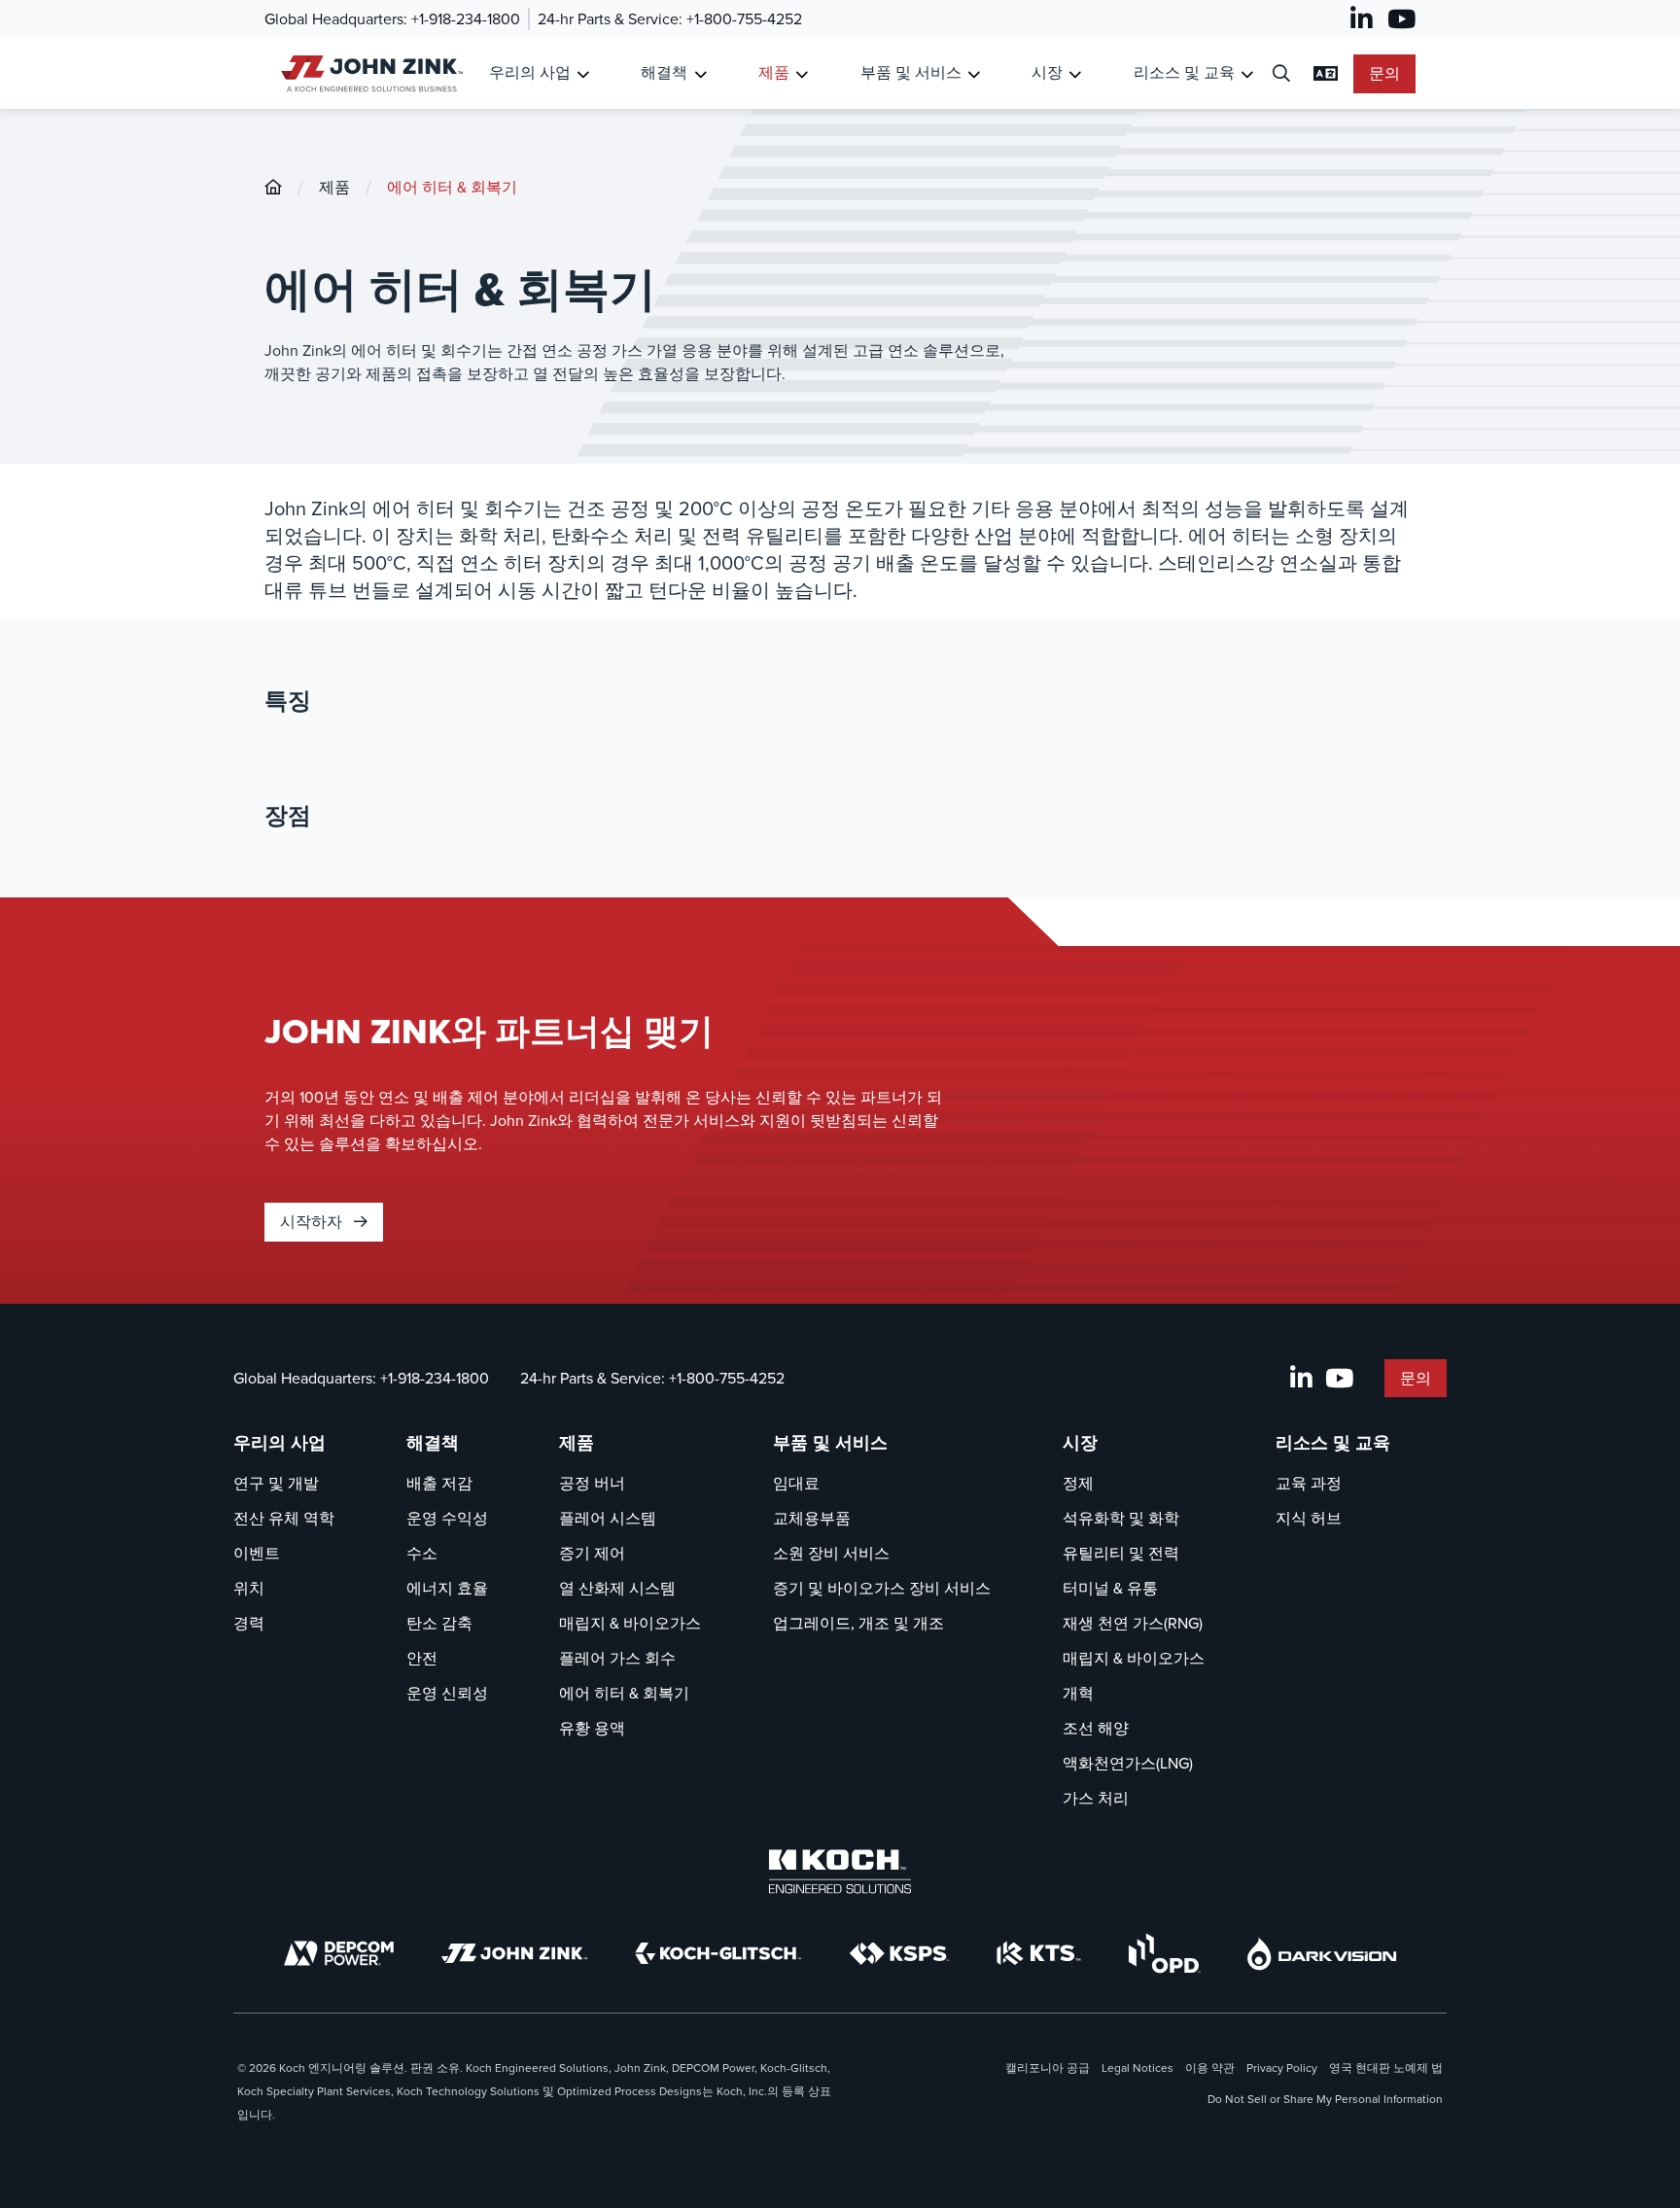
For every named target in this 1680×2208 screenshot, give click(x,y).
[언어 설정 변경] (1326, 74)
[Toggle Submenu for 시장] (1075, 74)
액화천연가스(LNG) (1128, 1763)
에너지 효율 (447, 1588)
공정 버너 (592, 1483)
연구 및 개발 (276, 1483)
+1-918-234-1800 (466, 19)
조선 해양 (1096, 1728)
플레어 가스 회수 (617, 1658)
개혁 (1078, 1693)
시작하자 (313, 1222)
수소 (422, 1553)
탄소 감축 (439, 1623)
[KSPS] (899, 1954)
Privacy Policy (1282, 2068)
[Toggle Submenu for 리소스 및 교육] (1247, 74)
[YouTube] (1401, 19)
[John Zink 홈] (369, 73)
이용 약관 (1210, 2068)
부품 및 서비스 (911, 72)
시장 (1047, 72)
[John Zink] (514, 1953)
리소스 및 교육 (1184, 72)
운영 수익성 (447, 1518)
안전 (422, 1658)
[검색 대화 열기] (1281, 74)
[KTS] (1039, 1953)
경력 (249, 1623)
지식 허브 (1309, 1518)
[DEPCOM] (339, 1953)
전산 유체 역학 (284, 1518)
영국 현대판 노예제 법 (1386, 2068)
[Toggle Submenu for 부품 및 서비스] (974, 74)
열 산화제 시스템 (617, 1588)
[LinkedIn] (1362, 19)
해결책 (664, 72)
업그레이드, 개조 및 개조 (858, 1623)
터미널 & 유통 (1110, 1588)
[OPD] (1164, 1953)
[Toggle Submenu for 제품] (802, 74)
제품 (774, 72)
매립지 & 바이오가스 (630, 1623)
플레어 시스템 (608, 1518)
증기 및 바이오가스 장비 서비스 (882, 1588)
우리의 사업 (530, 72)
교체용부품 (812, 1518)
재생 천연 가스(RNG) (1133, 1623)
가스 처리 (1096, 1798)
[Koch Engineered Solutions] (840, 1872)
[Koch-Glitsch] (718, 1953)
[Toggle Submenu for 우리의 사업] (583, 74)
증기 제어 (592, 1553)
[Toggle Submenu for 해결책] (700, 74)
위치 (249, 1588)
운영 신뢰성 (447, 1693)
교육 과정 (1309, 1483)
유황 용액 (592, 1728)
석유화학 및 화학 (1121, 1518)
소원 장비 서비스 (831, 1553)
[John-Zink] (273, 187)
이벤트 (257, 1553)
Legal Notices (1137, 2068)
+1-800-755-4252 (744, 19)
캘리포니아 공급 (1048, 2068)
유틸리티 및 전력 (1121, 1553)
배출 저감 (439, 1483)
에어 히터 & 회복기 (452, 187)
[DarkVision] (1322, 1954)
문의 (1384, 73)
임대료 (796, 1483)
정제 (1078, 1483)
